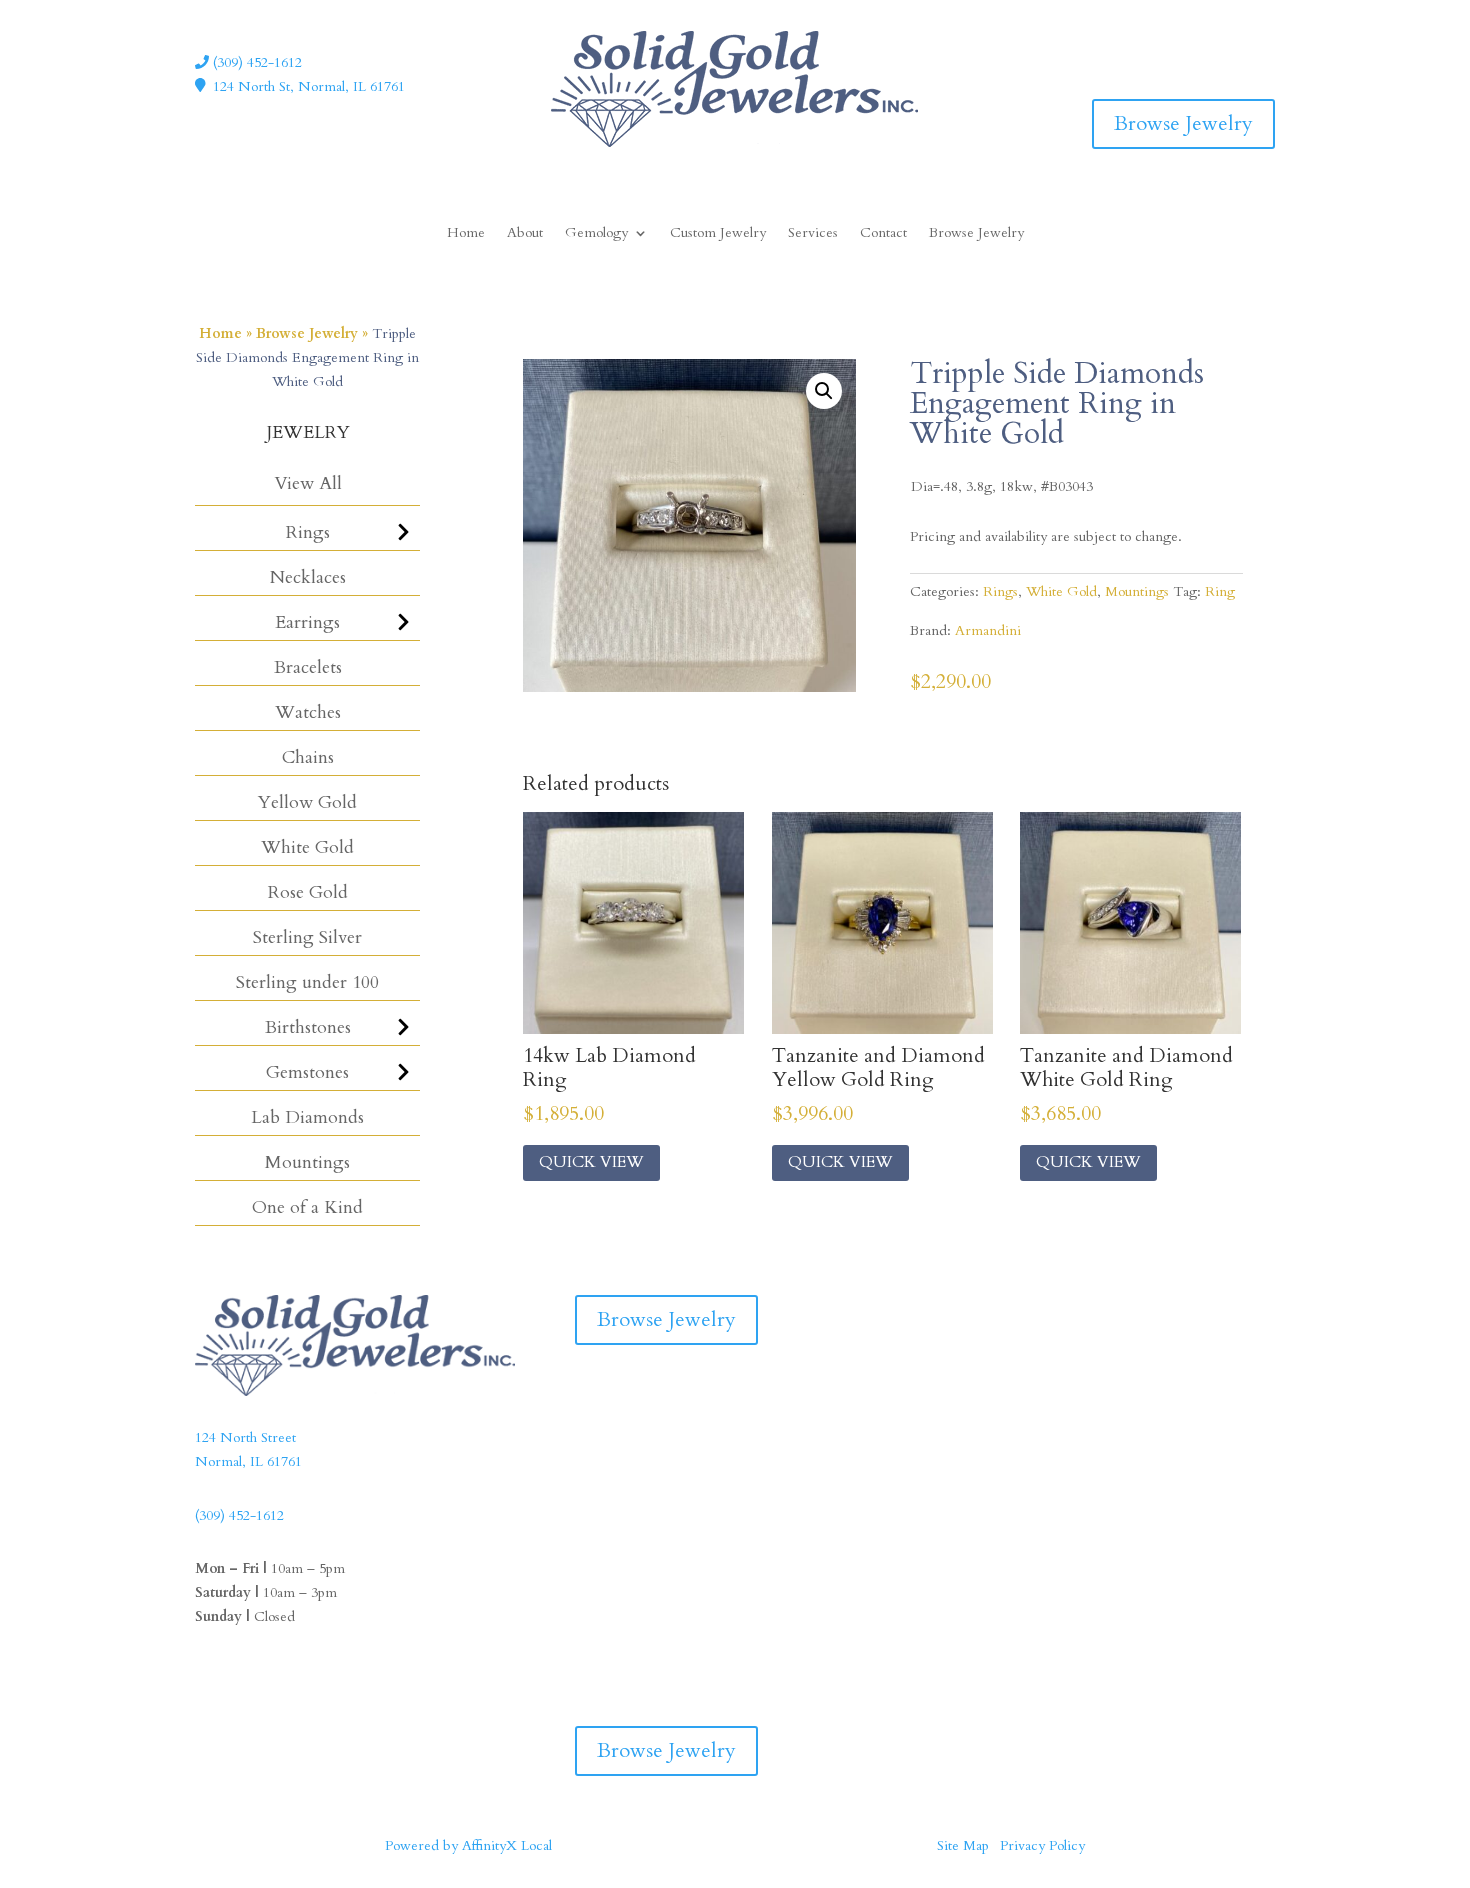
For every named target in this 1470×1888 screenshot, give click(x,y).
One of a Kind (307, 1207)
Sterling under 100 (307, 982)
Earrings (307, 622)
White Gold (307, 847)
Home (466, 234)
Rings (308, 532)
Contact (883, 234)
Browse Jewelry (1183, 123)
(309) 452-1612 (255, 62)
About (525, 234)
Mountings (307, 1162)
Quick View (591, 1162)
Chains (308, 757)
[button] (824, 391)
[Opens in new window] (1219, 45)
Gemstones (307, 1072)
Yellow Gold (307, 802)
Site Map (963, 1845)
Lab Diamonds (307, 1117)
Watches (308, 712)
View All (308, 483)
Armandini (988, 630)
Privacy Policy (1042, 1845)
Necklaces (308, 577)
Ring (1220, 591)
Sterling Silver (307, 937)
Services (813, 234)
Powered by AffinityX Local (468, 1845)
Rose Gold (308, 892)
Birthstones (308, 1027)
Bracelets (308, 667)
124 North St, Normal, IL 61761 (309, 86)
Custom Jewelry (718, 234)
